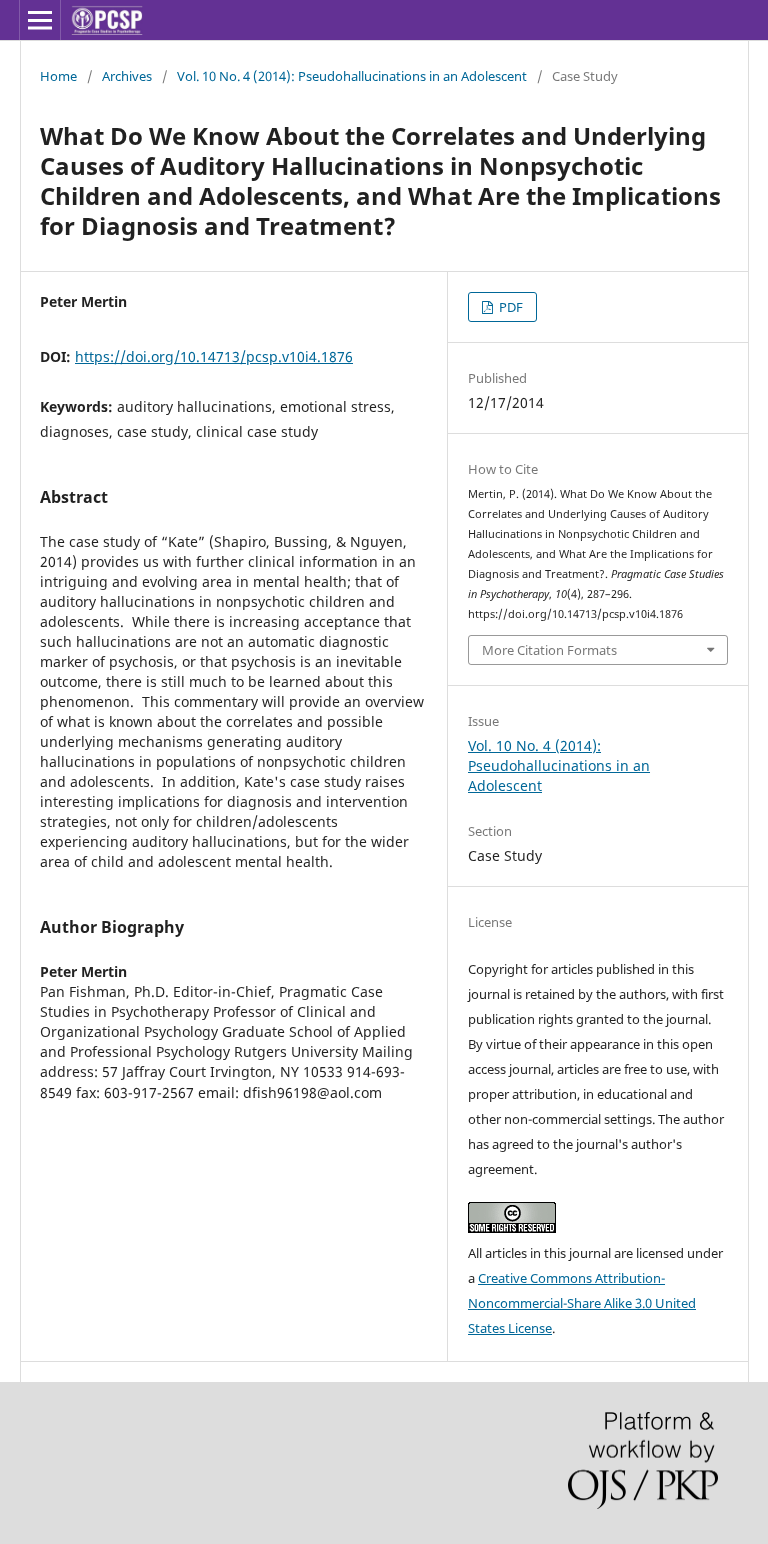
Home (58, 76)
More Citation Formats (549, 650)
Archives (127, 76)
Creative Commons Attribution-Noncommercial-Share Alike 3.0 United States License (582, 1303)
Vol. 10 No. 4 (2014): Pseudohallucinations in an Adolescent (352, 76)
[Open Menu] (40, 20)
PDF (509, 307)
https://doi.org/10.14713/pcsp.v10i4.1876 (214, 356)
